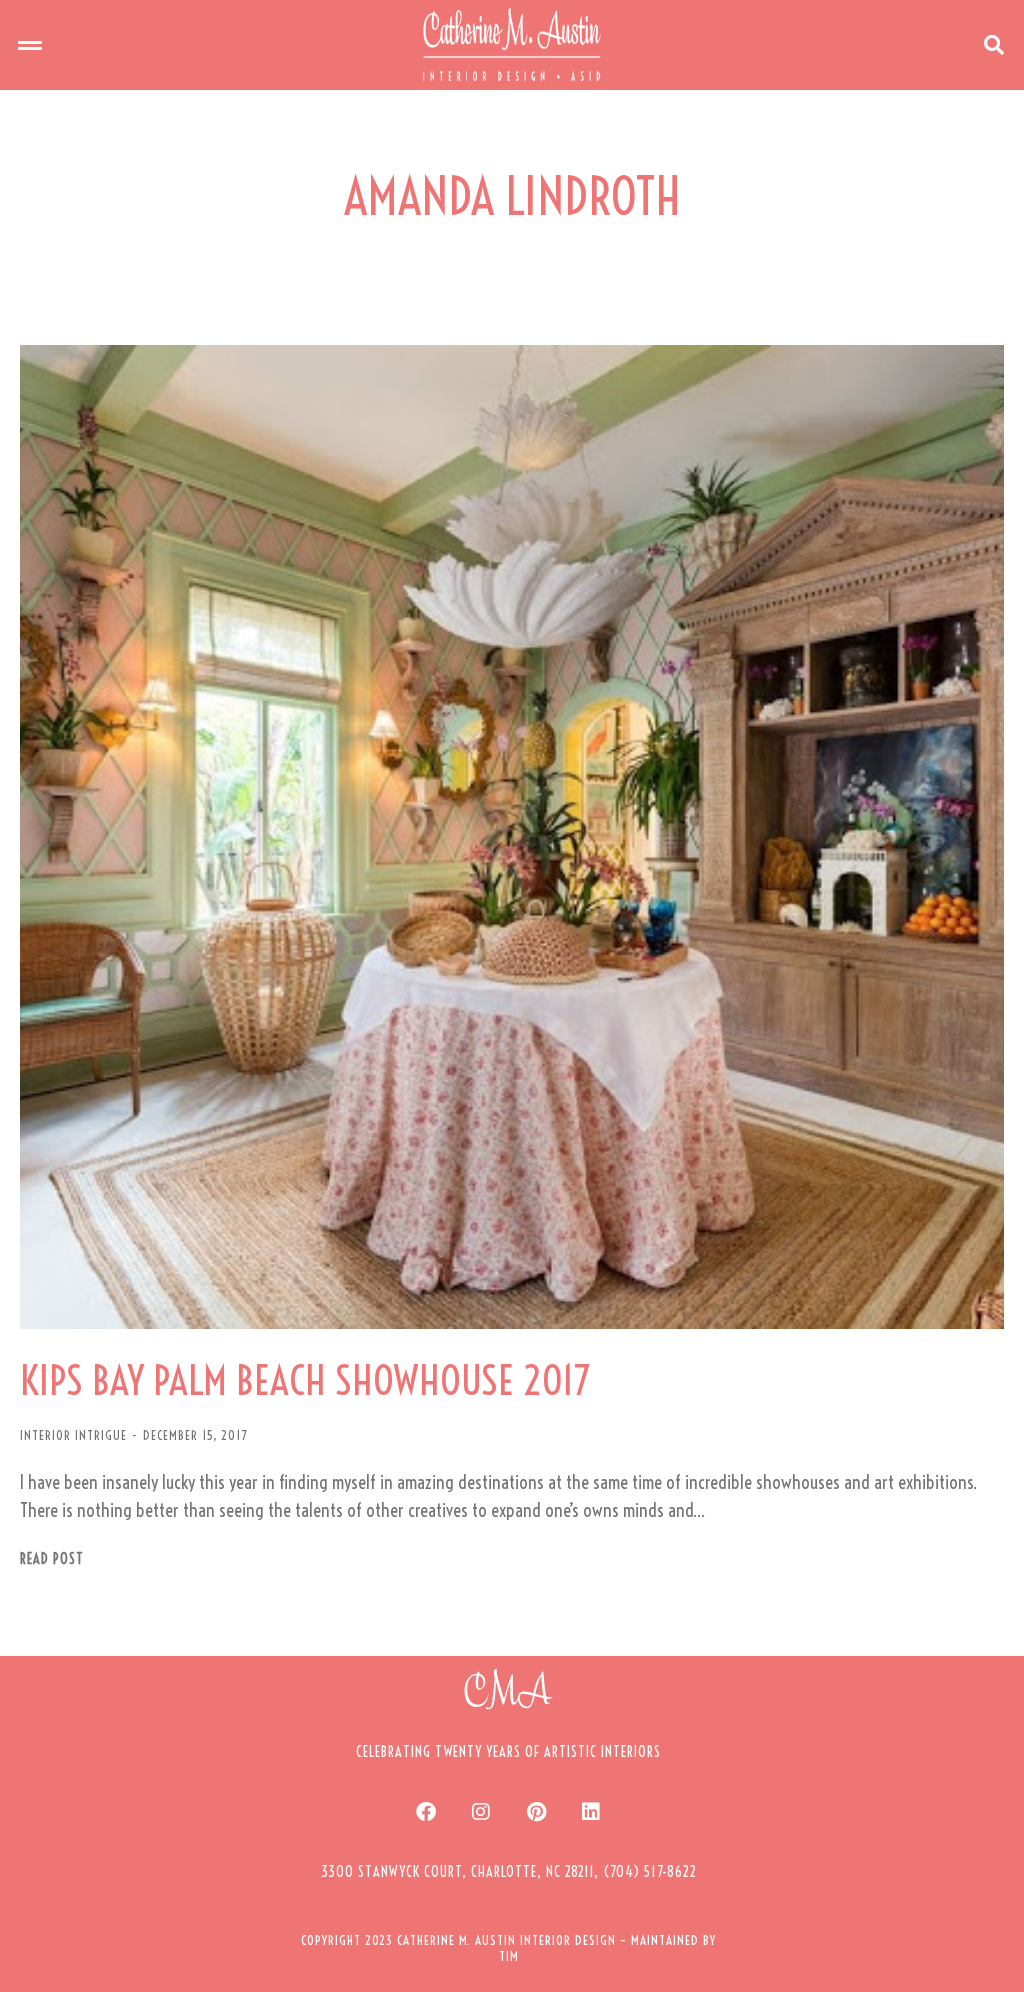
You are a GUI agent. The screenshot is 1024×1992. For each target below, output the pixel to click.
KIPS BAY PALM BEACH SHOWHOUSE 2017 (305, 1381)
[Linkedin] (591, 1812)
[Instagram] (481, 1812)
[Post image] (512, 837)
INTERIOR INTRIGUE (73, 1435)
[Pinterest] (536, 1812)
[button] (30, 45)
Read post (52, 1559)
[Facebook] (426, 1812)
